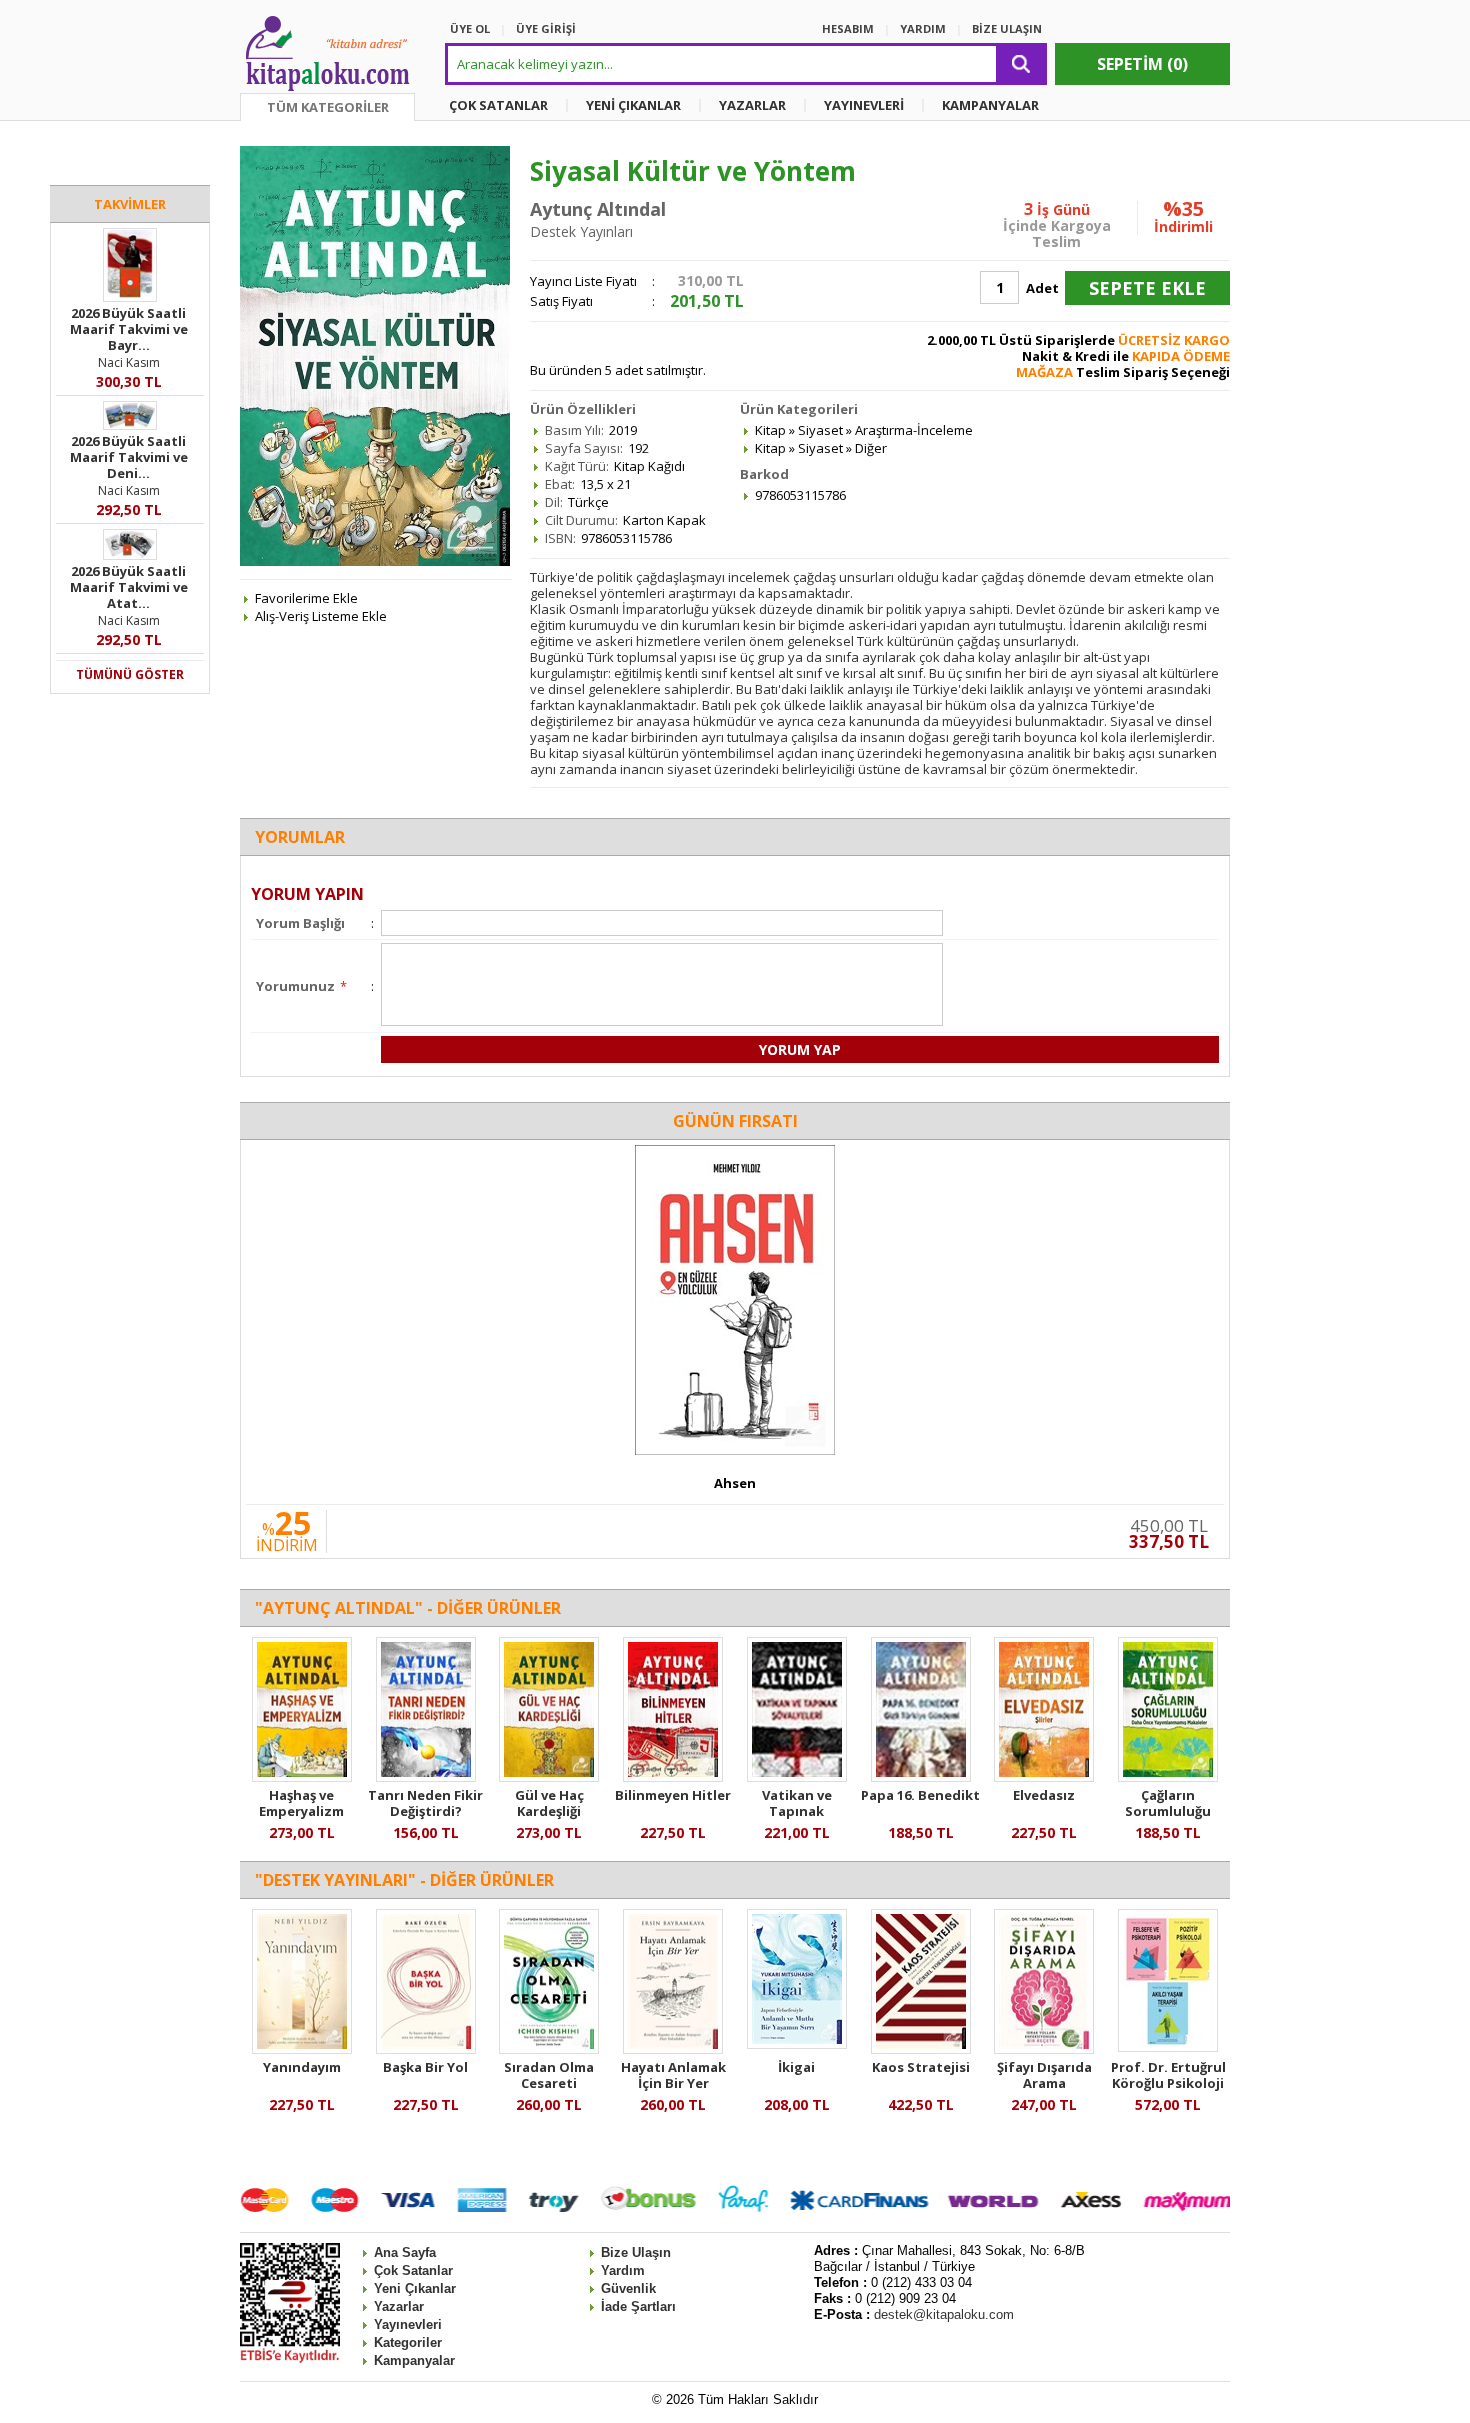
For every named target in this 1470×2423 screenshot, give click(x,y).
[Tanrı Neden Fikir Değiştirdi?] (426, 1777)
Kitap (770, 430)
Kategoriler (408, 2342)
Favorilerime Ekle (306, 598)
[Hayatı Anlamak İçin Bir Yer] (673, 2049)
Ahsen (735, 1483)
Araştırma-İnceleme (914, 430)
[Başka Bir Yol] (426, 2049)
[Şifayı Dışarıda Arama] (1044, 2049)
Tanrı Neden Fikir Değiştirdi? (425, 1803)
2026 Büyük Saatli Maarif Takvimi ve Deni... (129, 457)
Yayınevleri (408, 2324)
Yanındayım (302, 2067)
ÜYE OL (470, 28)
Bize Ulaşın (636, 2252)
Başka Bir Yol (425, 2067)
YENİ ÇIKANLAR (633, 105)
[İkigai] (797, 2044)
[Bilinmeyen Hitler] (673, 1777)
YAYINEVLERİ (864, 105)
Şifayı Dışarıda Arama (1044, 2075)
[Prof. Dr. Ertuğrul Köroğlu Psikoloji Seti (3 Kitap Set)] (1168, 2047)
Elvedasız (1044, 1795)
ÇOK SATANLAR (498, 105)
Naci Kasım (129, 362)
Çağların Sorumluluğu (1168, 1803)
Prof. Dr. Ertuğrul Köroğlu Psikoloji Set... (1168, 2083)
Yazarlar (399, 2306)
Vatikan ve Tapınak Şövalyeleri (797, 1811)
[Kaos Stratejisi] (921, 2049)
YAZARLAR (752, 105)
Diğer (871, 448)
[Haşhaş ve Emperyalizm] (302, 1777)
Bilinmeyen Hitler (673, 1795)
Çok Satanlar (413, 2270)
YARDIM (923, 28)
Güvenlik (628, 2288)
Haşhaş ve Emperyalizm (301, 1803)
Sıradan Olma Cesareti (549, 2075)
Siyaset (820, 430)
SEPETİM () (1142, 64)
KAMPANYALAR (990, 105)
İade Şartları (638, 2306)
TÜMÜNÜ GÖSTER (130, 674)
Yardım (623, 2270)
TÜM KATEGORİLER (328, 107)
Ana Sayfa (405, 2252)
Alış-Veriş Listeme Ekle (321, 616)
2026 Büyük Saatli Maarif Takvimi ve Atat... (129, 587)
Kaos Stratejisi (921, 2067)
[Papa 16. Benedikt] (921, 1777)
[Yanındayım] (302, 2049)
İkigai (796, 2067)
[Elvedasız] (1044, 1777)
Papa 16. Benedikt (920, 1795)
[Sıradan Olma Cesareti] (549, 2049)
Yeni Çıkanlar (415, 2288)
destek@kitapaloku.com (944, 2314)
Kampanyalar (414, 2360)
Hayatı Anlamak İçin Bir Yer (673, 2075)
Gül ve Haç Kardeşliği (549, 1803)
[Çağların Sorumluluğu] (1168, 1777)
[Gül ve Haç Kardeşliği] (549, 1777)
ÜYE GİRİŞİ (546, 28)
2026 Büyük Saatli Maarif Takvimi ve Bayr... (129, 329)
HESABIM (848, 28)
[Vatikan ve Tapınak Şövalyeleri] (797, 1777)
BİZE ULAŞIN (1007, 28)
